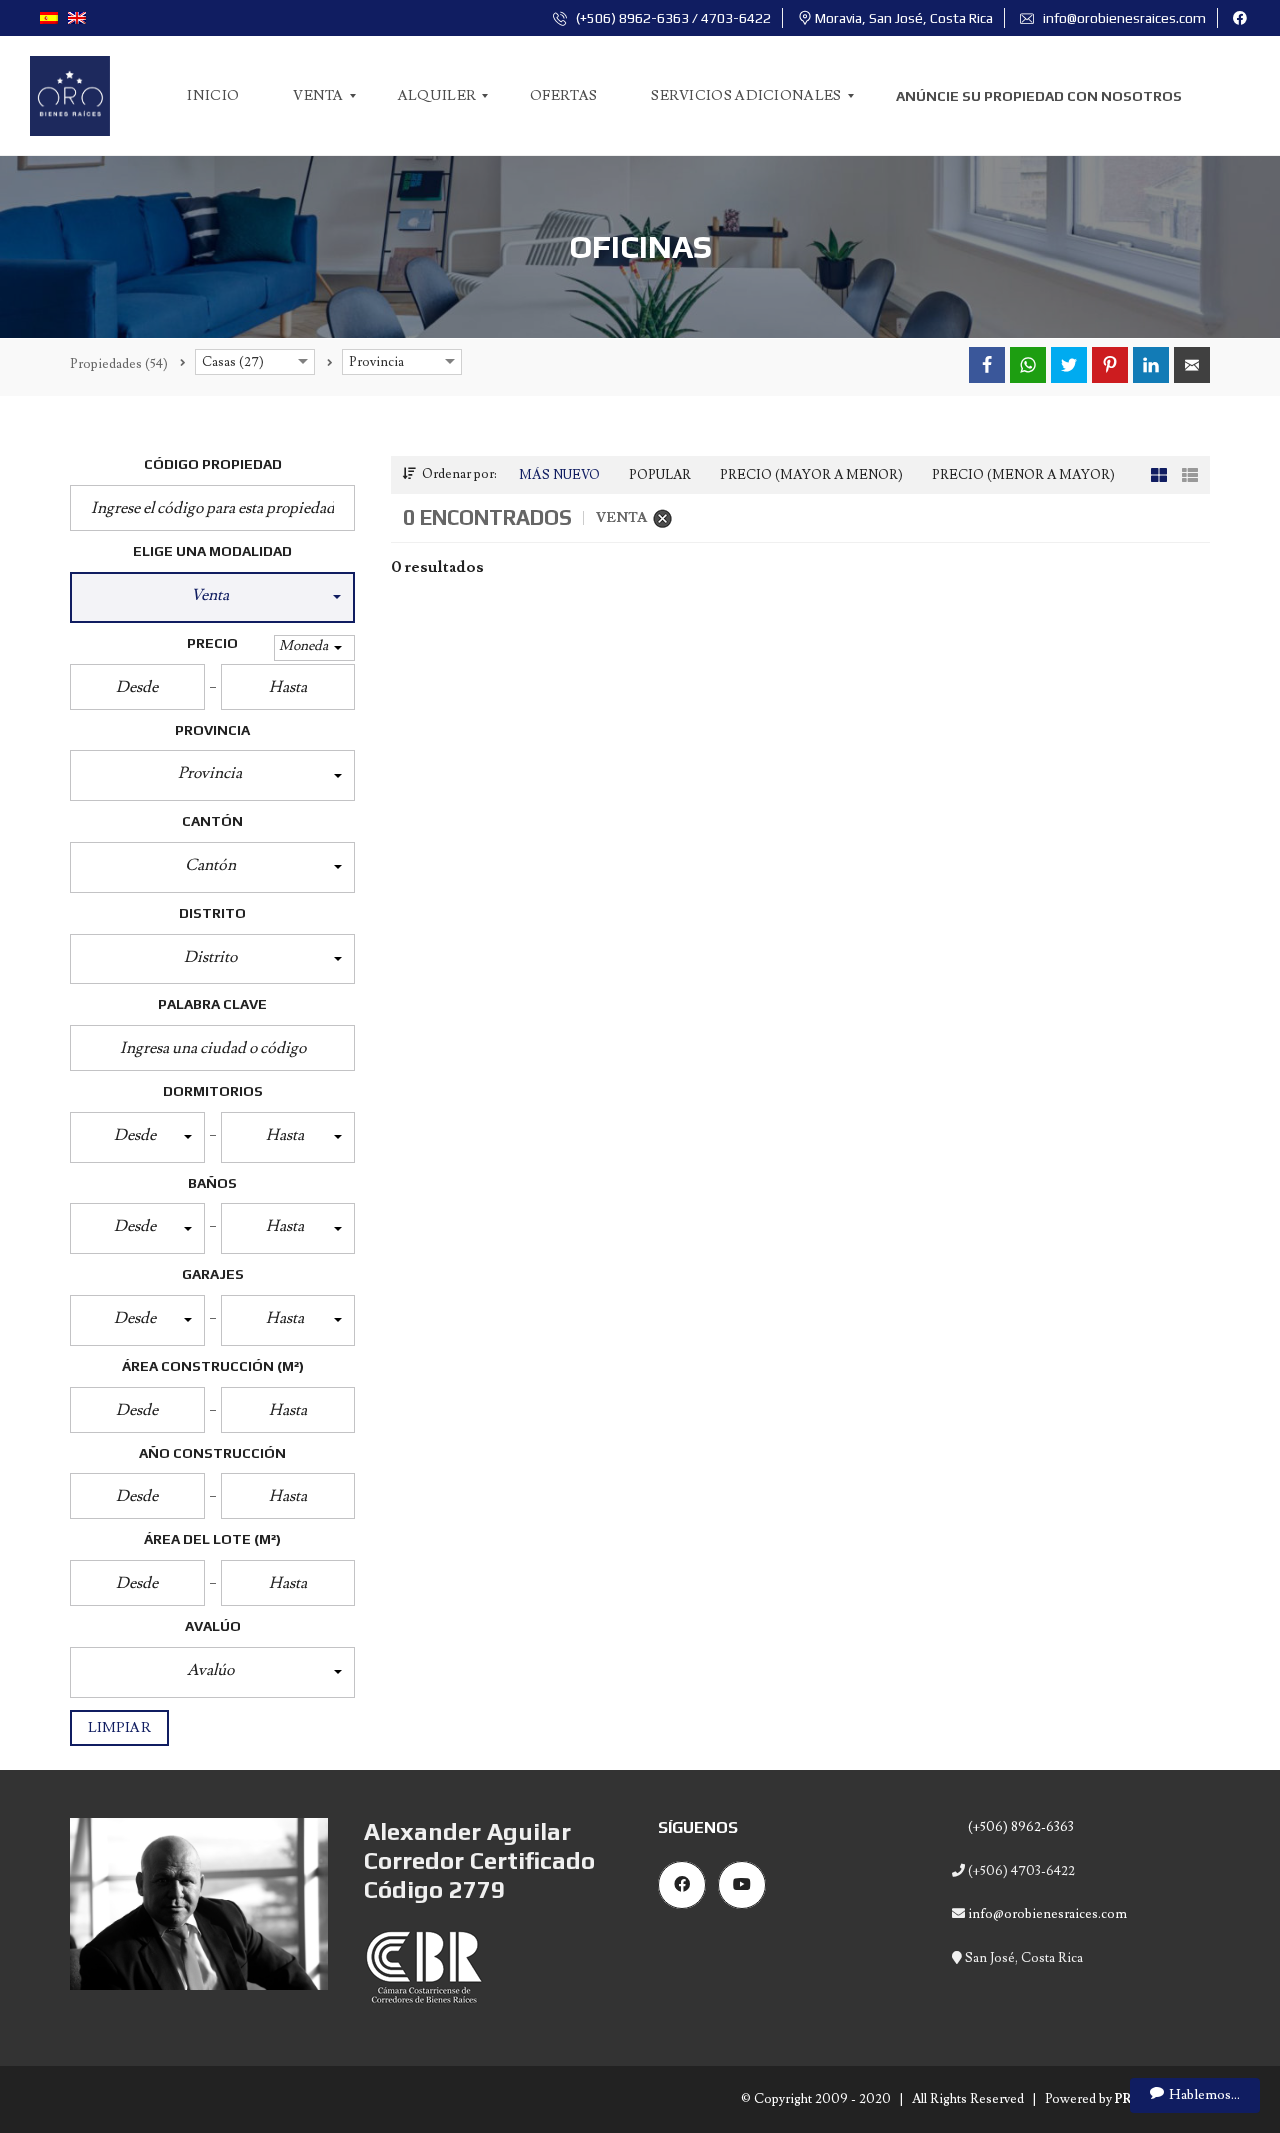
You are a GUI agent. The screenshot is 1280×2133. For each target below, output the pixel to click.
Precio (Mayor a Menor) (811, 475)
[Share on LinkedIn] (1151, 365)
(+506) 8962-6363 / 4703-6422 (672, 18)
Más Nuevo (559, 475)
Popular (660, 475)
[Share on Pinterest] (1110, 365)
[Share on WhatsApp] (1028, 365)
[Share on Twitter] (1069, 365)
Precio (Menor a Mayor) (1023, 475)
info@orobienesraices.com (1123, 18)
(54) (119, 364)
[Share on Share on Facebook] (987, 365)
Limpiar (119, 1728)
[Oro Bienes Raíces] (70, 96)
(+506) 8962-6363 (1019, 1827)
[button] (212, 597)
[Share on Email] (1192, 365)
